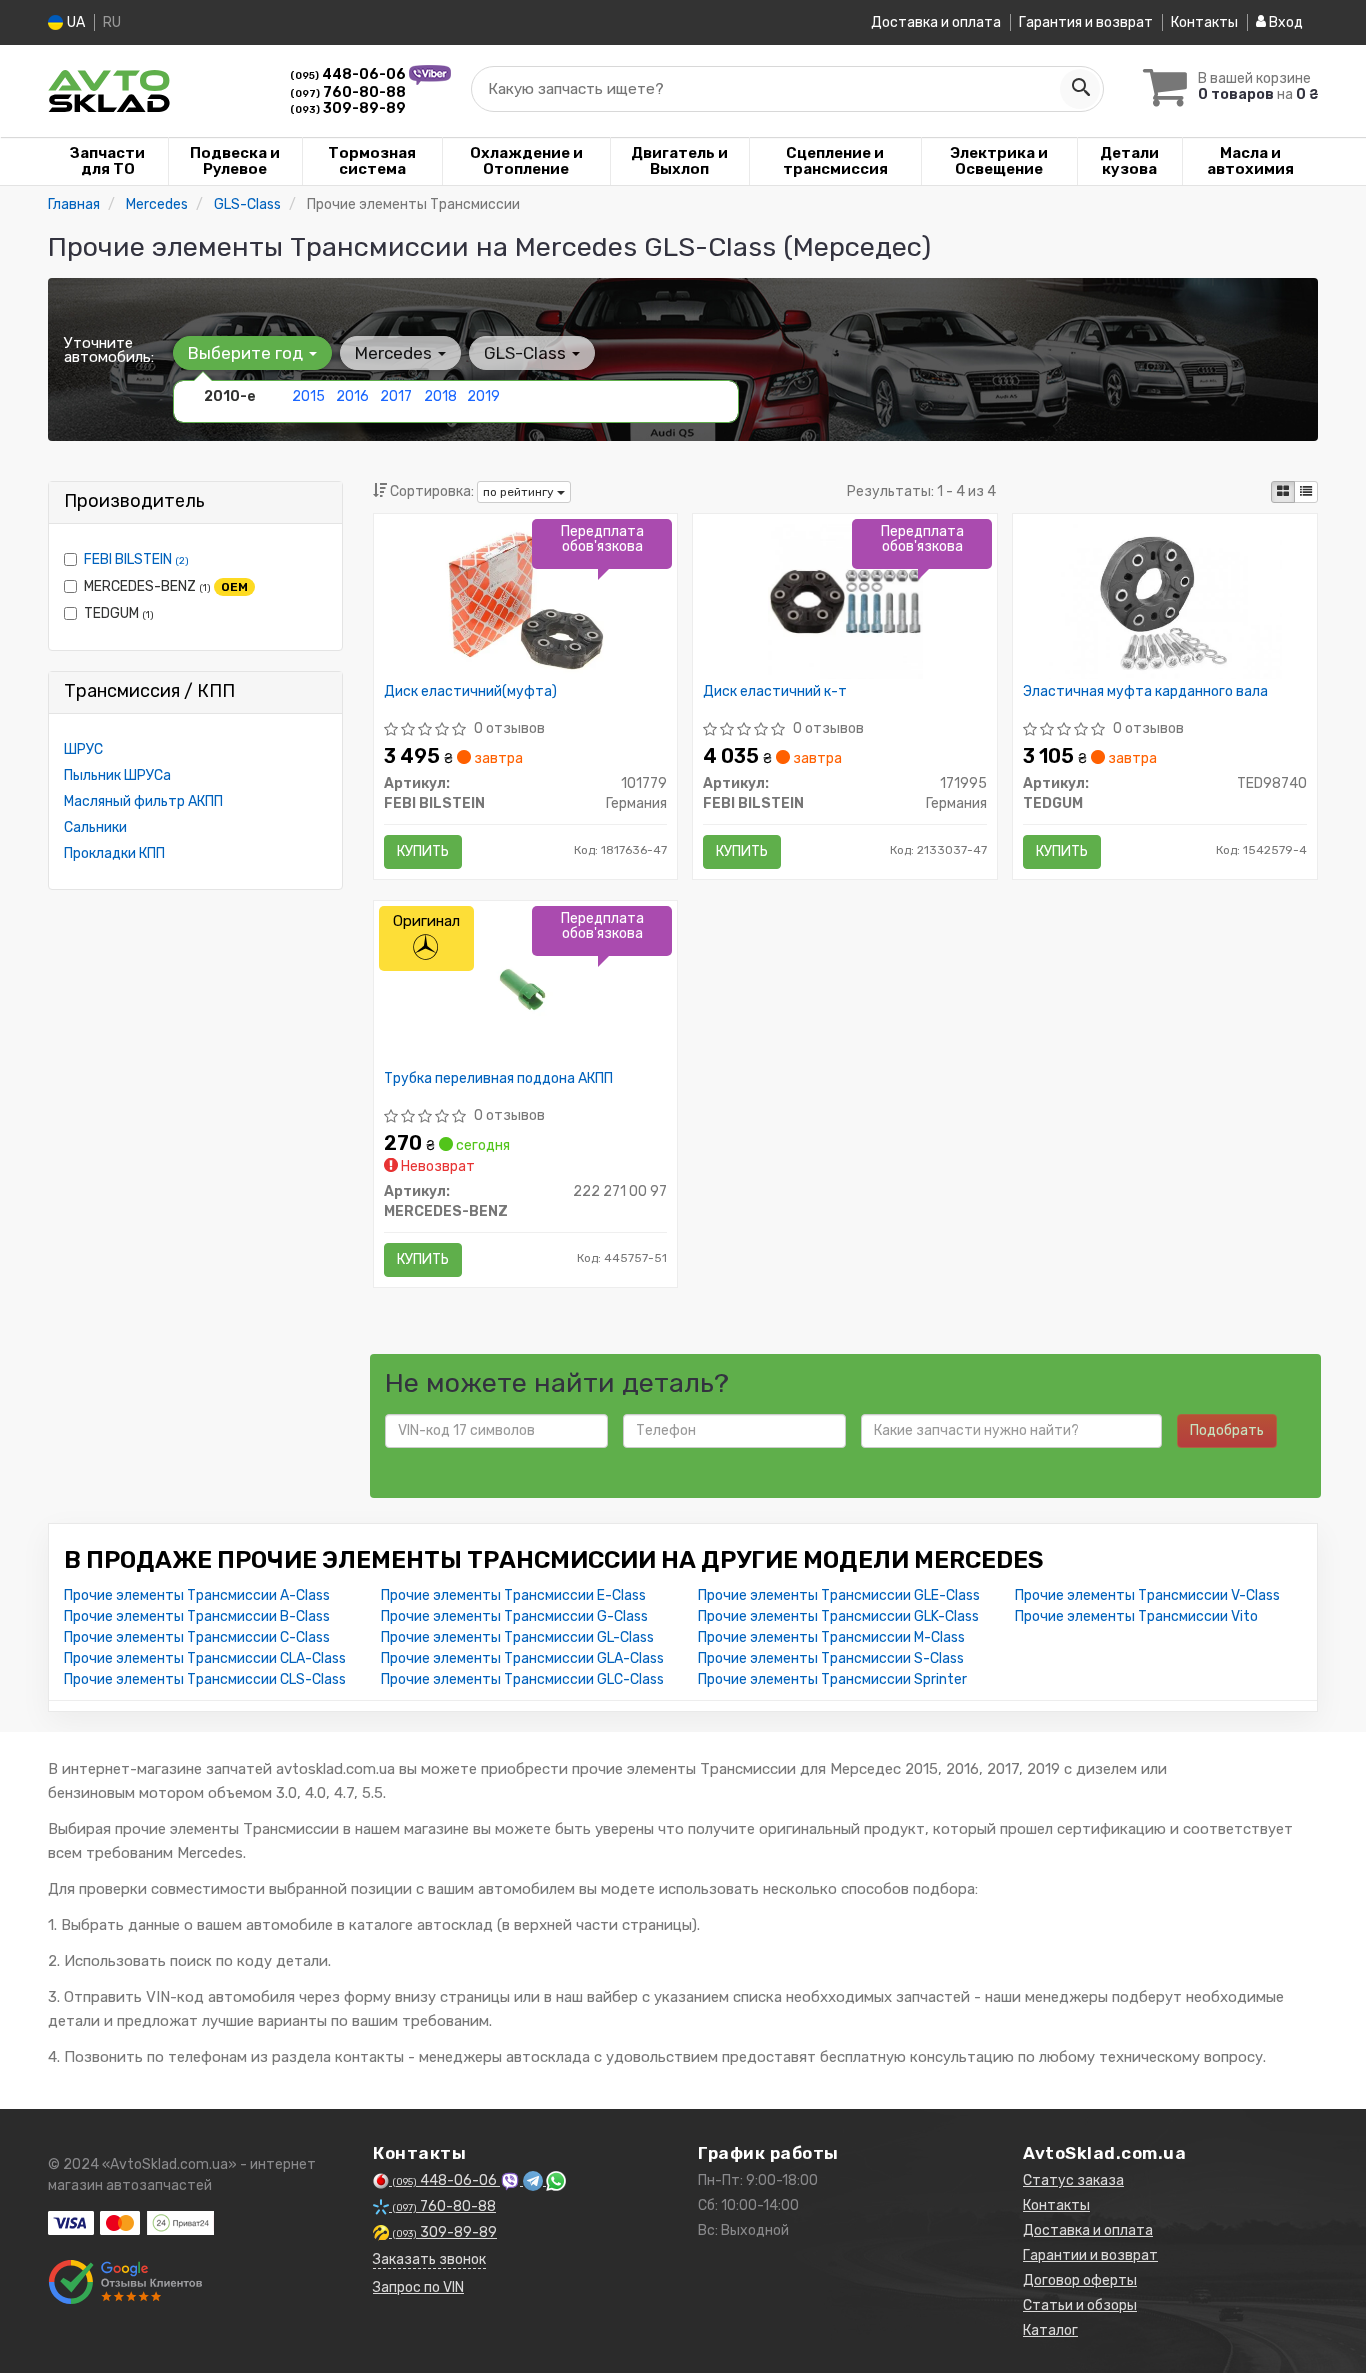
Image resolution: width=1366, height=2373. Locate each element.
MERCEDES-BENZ (166, 586)
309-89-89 (348, 108)
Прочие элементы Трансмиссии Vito (1136, 1616)
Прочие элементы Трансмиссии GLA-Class (522, 1658)
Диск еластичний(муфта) (470, 692)
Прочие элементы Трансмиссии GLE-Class (839, 1595)
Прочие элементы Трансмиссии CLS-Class (205, 1679)
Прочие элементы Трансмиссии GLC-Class (522, 1679)
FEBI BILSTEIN (136, 559)
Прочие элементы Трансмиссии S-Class (831, 1658)
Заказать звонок (429, 2259)
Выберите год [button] (247, 353)
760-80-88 (348, 92)
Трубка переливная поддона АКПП (498, 1079)
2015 (308, 396)
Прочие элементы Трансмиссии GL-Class (517, 1637)
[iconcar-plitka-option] (1283, 492)
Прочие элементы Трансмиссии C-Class (197, 1637)
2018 (440, 396)
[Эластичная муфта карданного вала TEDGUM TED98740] (1165, 600)
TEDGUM (119, 613)
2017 (396, 396)
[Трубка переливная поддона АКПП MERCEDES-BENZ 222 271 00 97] (525, 987)
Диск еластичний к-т (775, 692)
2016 (352, 396)
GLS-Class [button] (527, 353)
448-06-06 (349, 74)
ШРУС (83, 749)
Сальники (95, 827)
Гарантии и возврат (1090, 2255)
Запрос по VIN (418, 2287)
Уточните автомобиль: (109, 350)
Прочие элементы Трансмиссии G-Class (514, 1616)
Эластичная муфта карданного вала (1145, 692)
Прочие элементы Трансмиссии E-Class (513, 1595)
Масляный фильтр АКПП (143, 801)
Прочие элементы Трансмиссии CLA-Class (205, 1658)
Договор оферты (1080, 2280)
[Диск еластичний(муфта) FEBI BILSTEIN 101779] (525, 600)
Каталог (1050, 2330)
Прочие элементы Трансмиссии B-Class (197, 1616)
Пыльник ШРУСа (117, 775)
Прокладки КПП (114, 853)
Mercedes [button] (395, 353)
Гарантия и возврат (1086, 22)
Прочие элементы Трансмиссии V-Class (1147, 1595)
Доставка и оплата (936, 22)
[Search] (1080, 89)
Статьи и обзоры (1080, 2305)
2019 (483, 396)
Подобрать (1227, 1430)
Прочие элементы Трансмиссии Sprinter (832, 1679)
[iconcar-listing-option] (1306, 492)
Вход (1284, 22)
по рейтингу (520, 492)
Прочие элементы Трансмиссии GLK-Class (838, 1616)
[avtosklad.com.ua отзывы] (125, 2282)
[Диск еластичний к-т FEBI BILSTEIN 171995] (845, 600)
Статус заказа (1073, 2180)
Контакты (1204, 22)
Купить (423, 851)
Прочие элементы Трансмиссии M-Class (831, 1637)
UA (74, 22)
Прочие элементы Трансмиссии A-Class (197, 1595)
